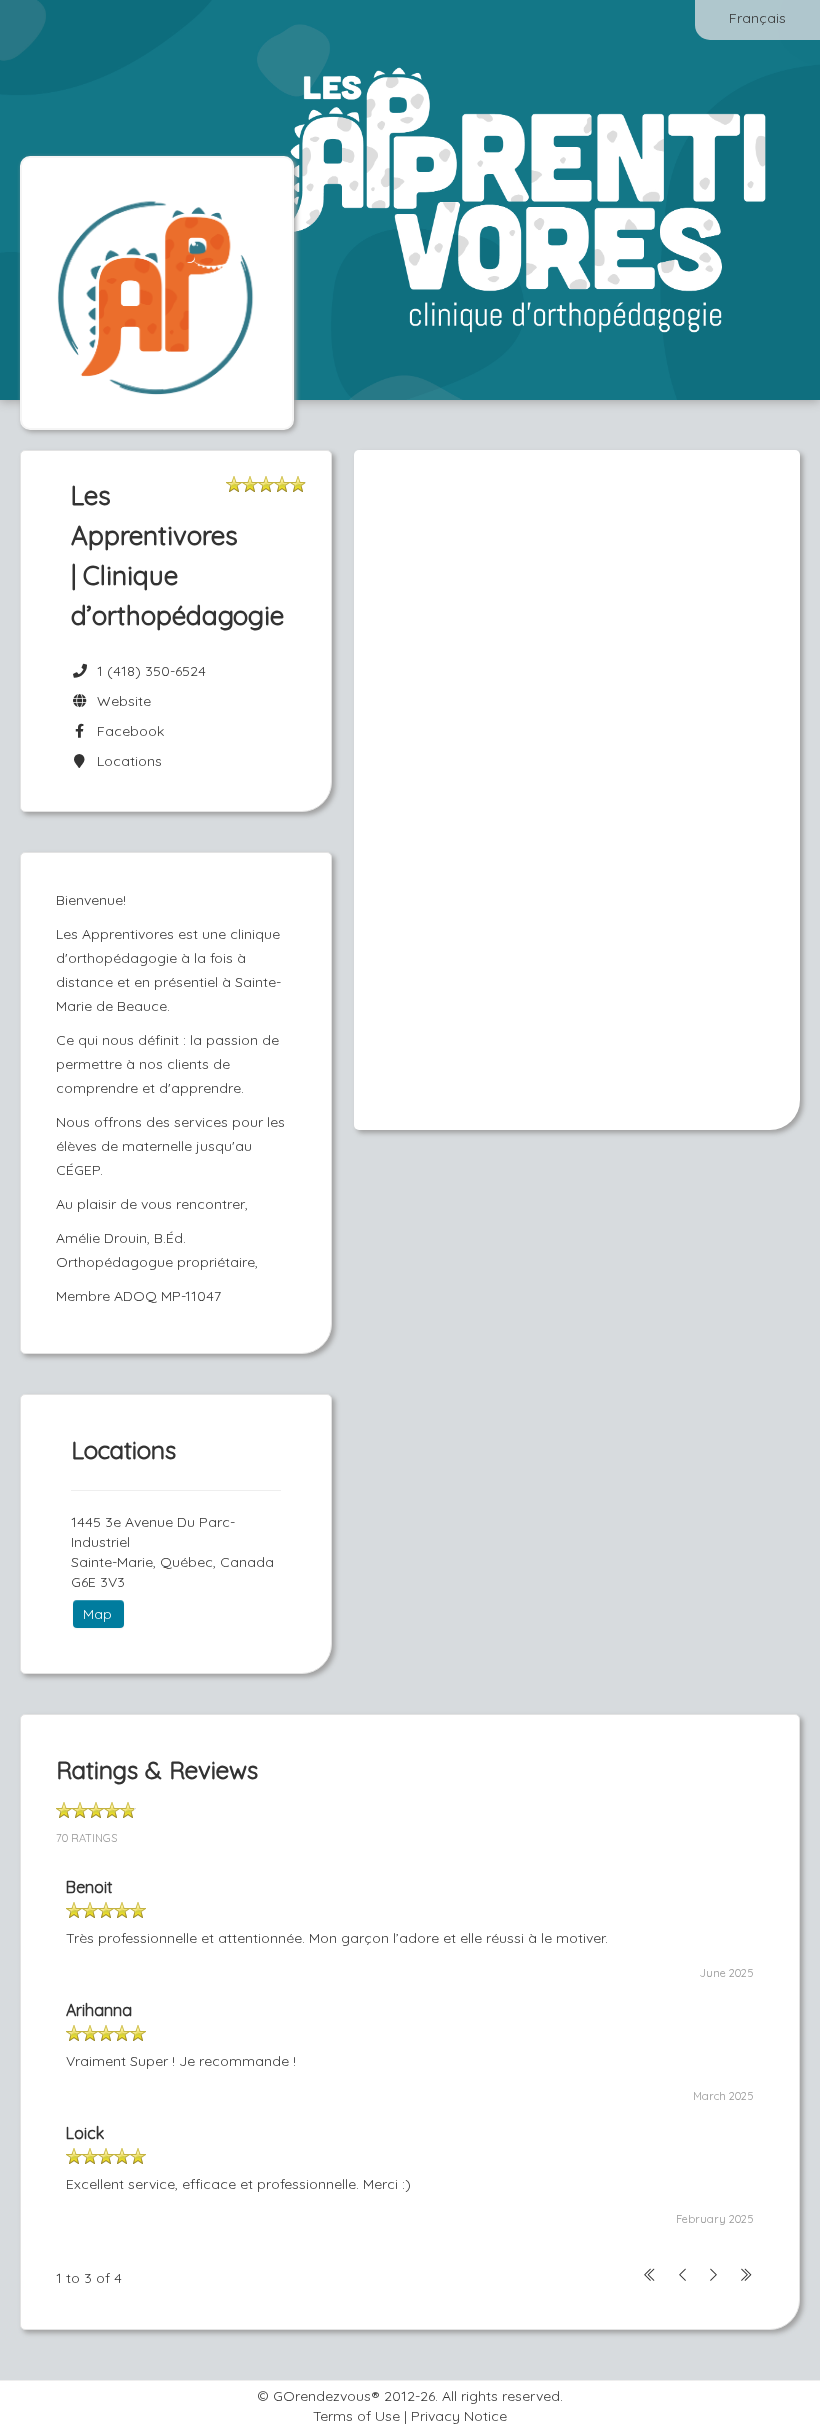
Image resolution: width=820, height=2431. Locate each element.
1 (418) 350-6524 (151, 671)
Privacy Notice (459, 2416)
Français (757, 18)
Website (120, 701)
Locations (125, 761)
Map (97, 1614)
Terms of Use (356, 2416)
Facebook (126, 731)
